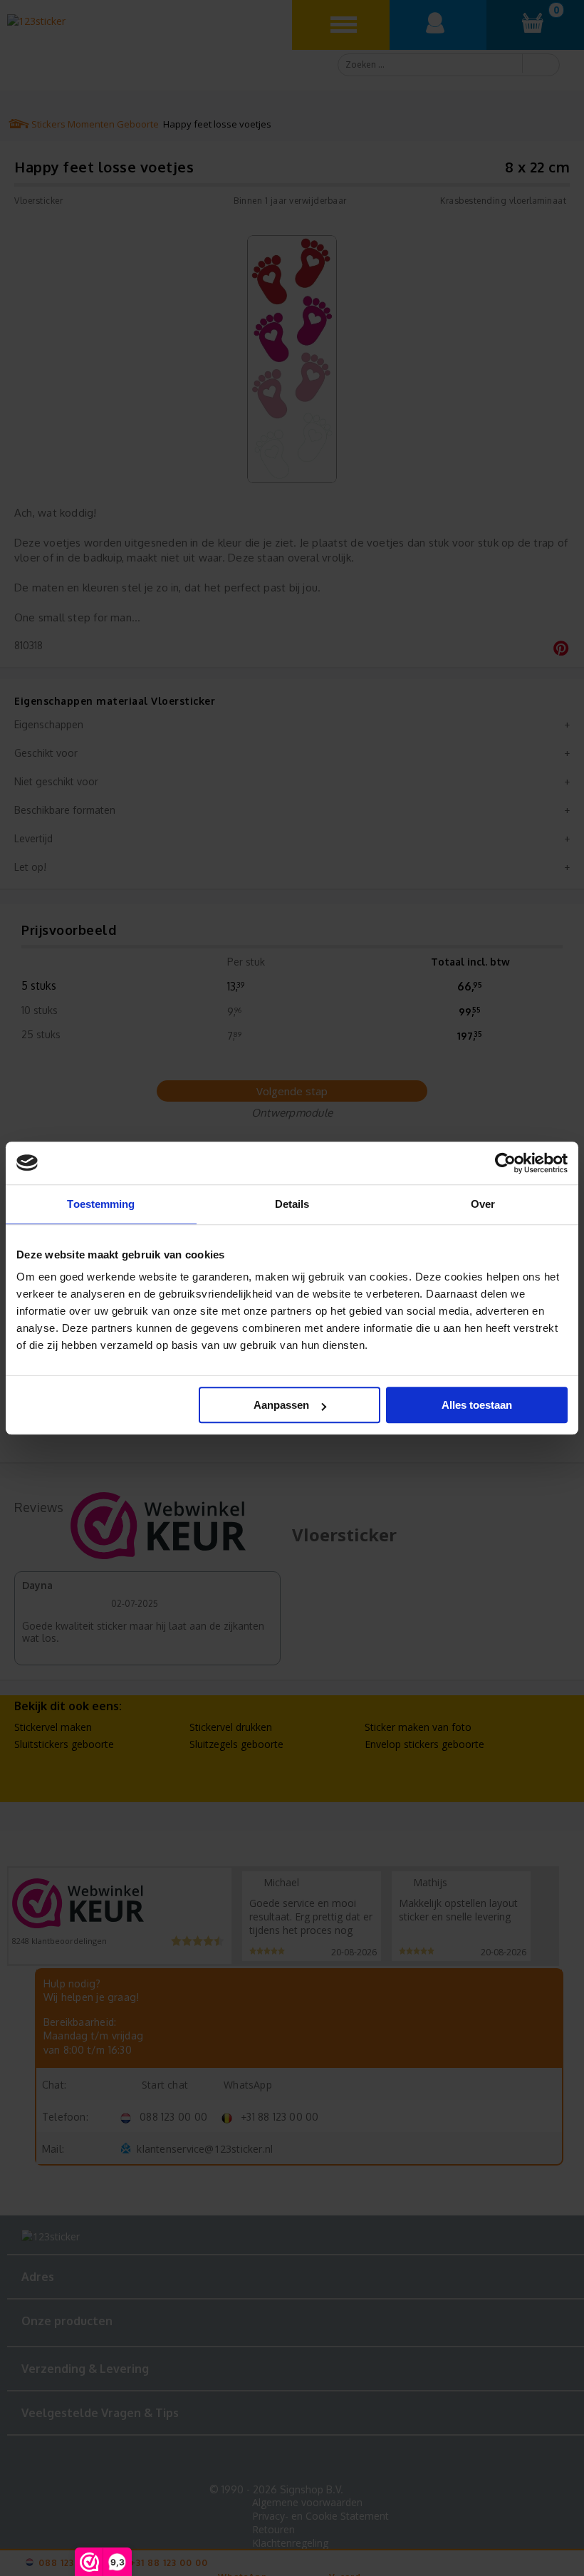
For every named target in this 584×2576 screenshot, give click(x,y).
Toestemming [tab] (101, 1204)
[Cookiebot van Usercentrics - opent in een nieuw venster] (505, 1163)
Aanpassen (281, 1405)
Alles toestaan (477, 1405)
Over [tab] (483, 1204)
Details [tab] (292, 1204)
